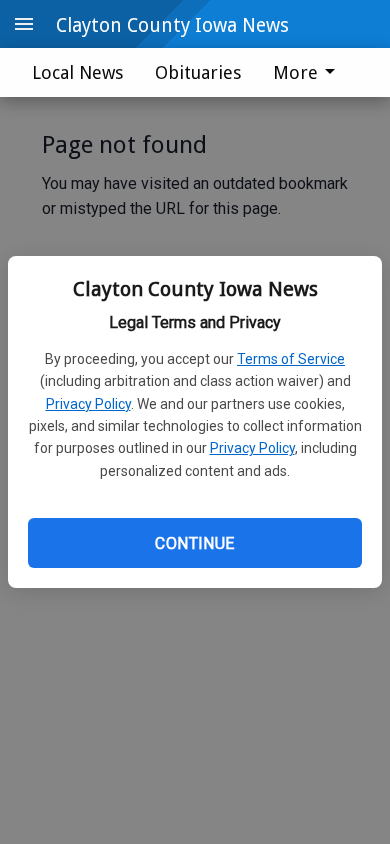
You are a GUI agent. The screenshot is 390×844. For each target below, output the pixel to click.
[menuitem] (309, 72)
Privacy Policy (88, 404)
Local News (77, 72)
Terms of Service (291, 359)
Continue (194, 543)
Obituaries (198, 72)
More (295, 72)
